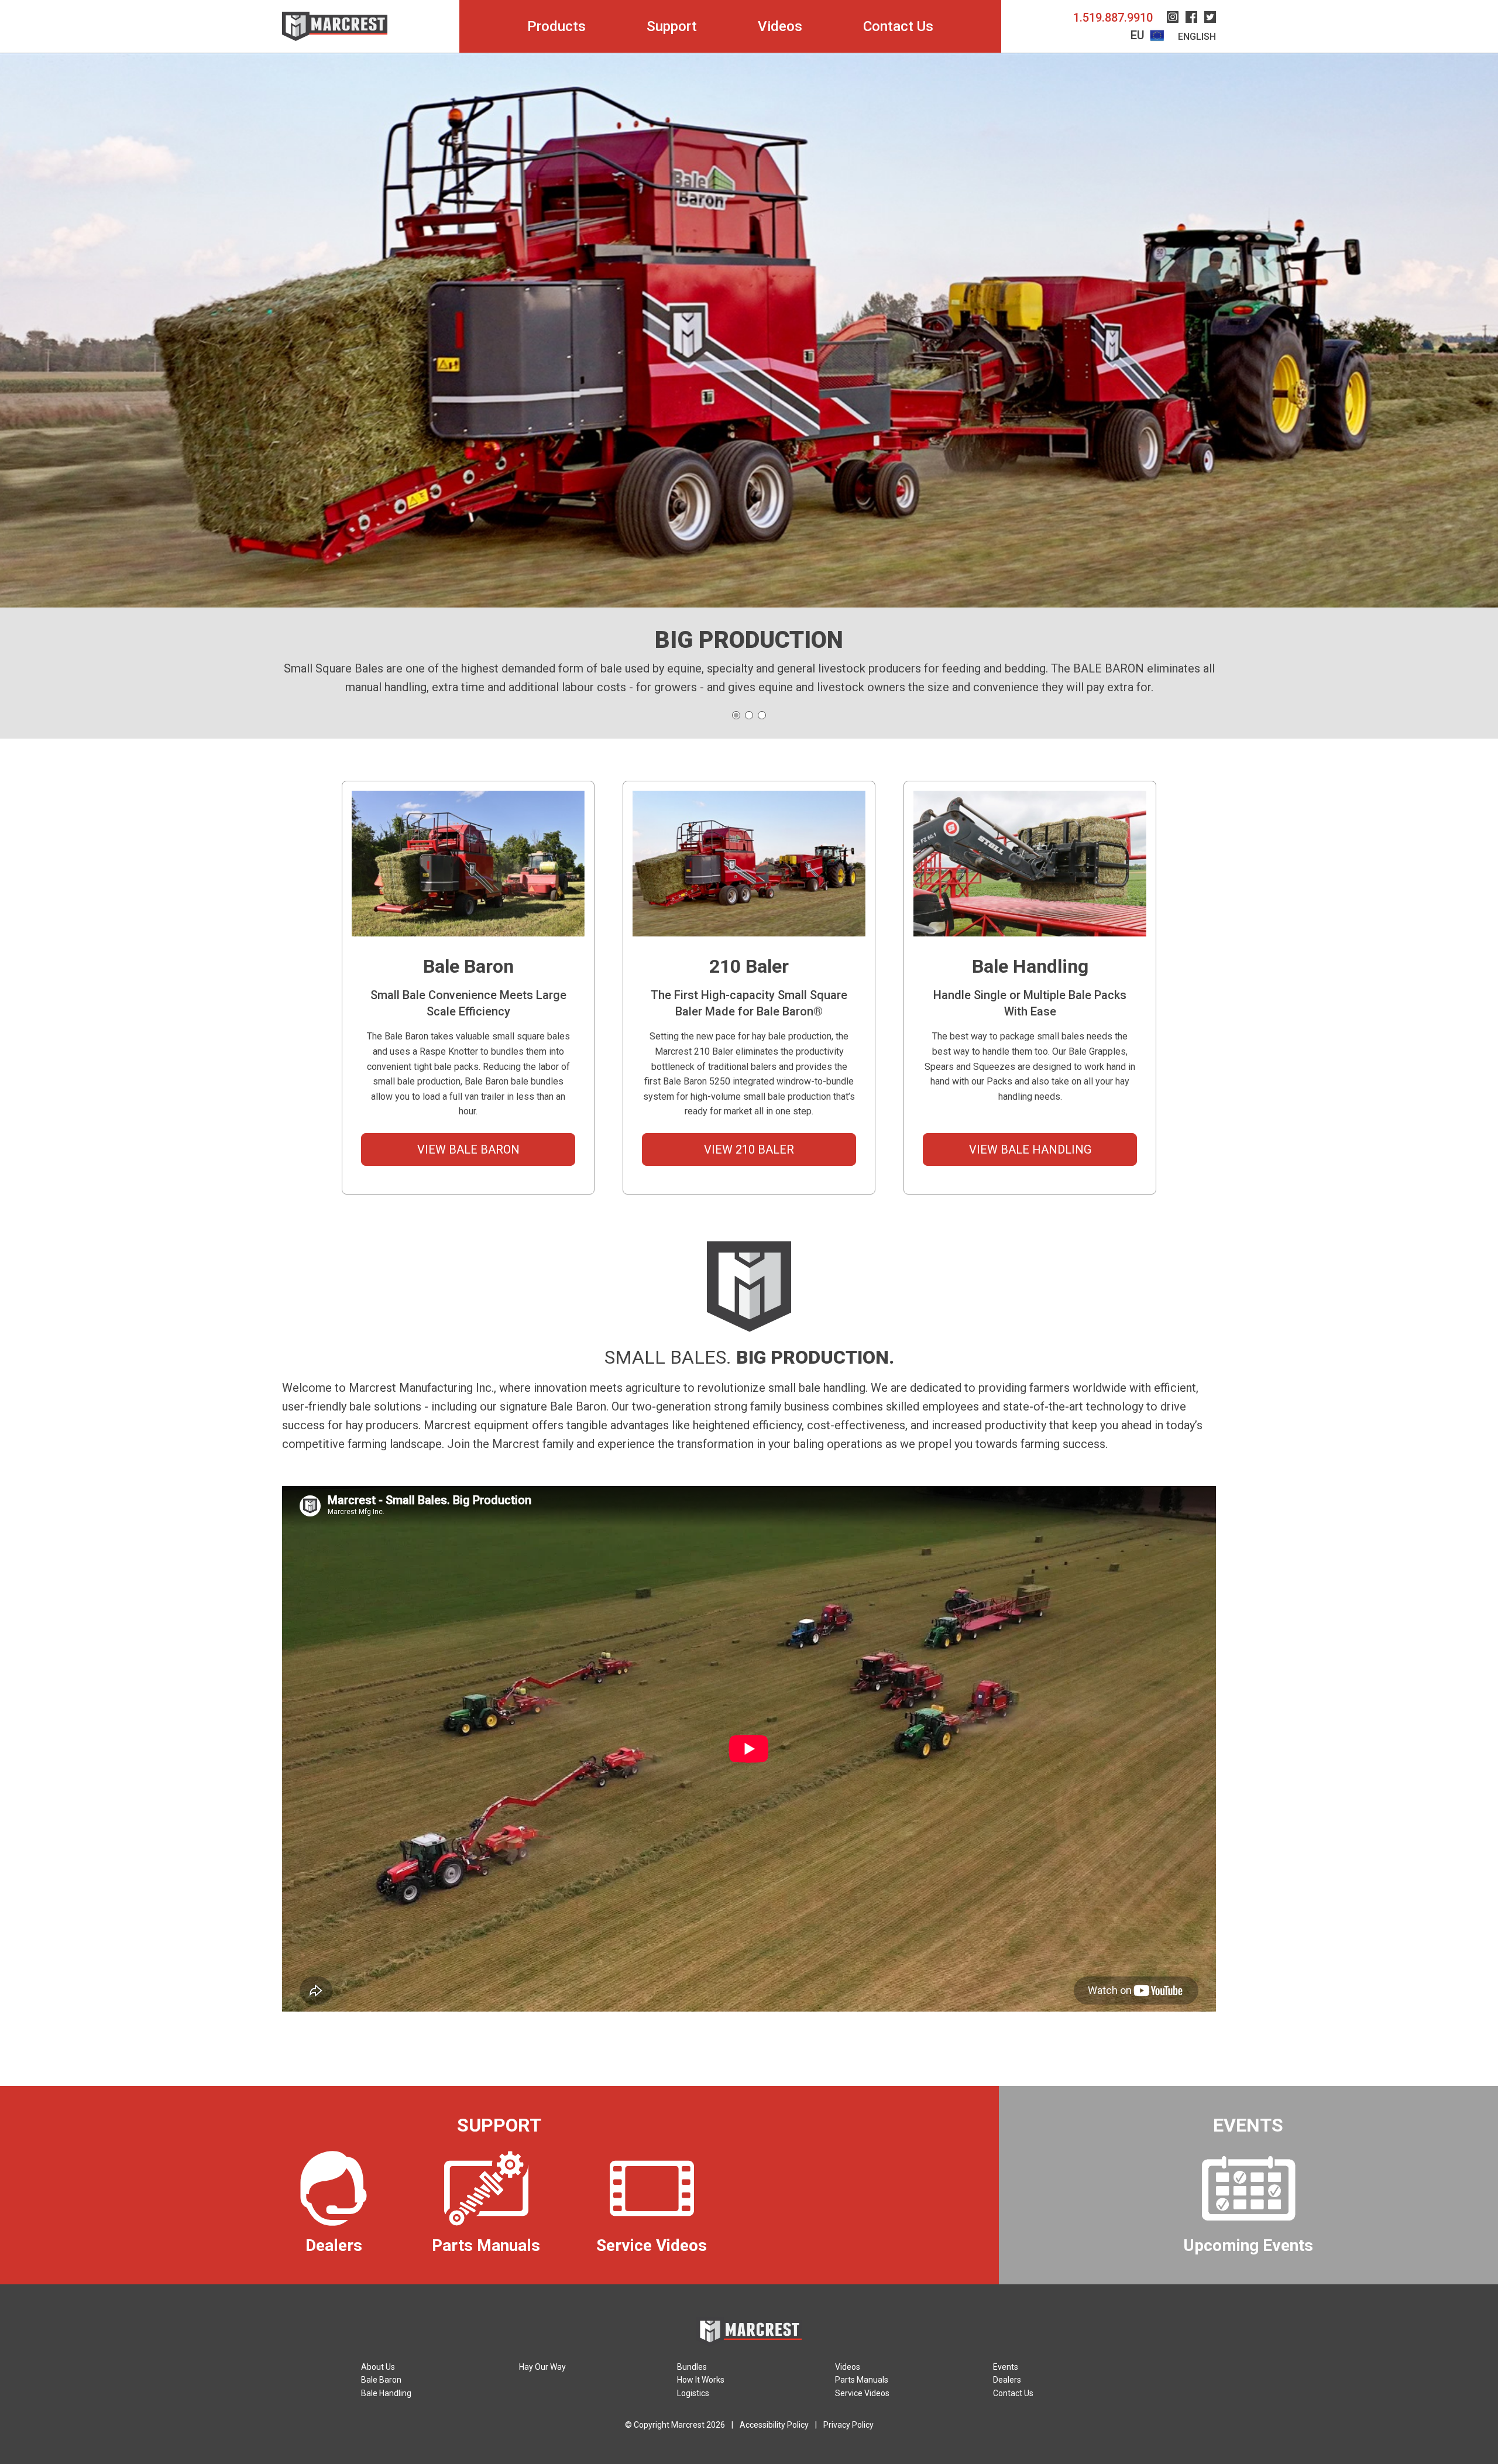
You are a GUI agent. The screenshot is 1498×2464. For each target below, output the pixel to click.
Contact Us (898, 26)
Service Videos (862, 2393)
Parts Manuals (862, 2380)
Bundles (692, 2367)
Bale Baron (381, 2380)
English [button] (1197, 37)
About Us (378, 2367)
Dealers (1007, 2380)
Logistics (693, 2393)
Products (556, 26)
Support (672, 26)
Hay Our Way (542, 2367)
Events (1006, 2367)
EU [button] (1139, 35)
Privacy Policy (848, 2425)
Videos (780, 26)
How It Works (701, 2380)
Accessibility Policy (774, 2425)
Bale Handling (386, 2393)
